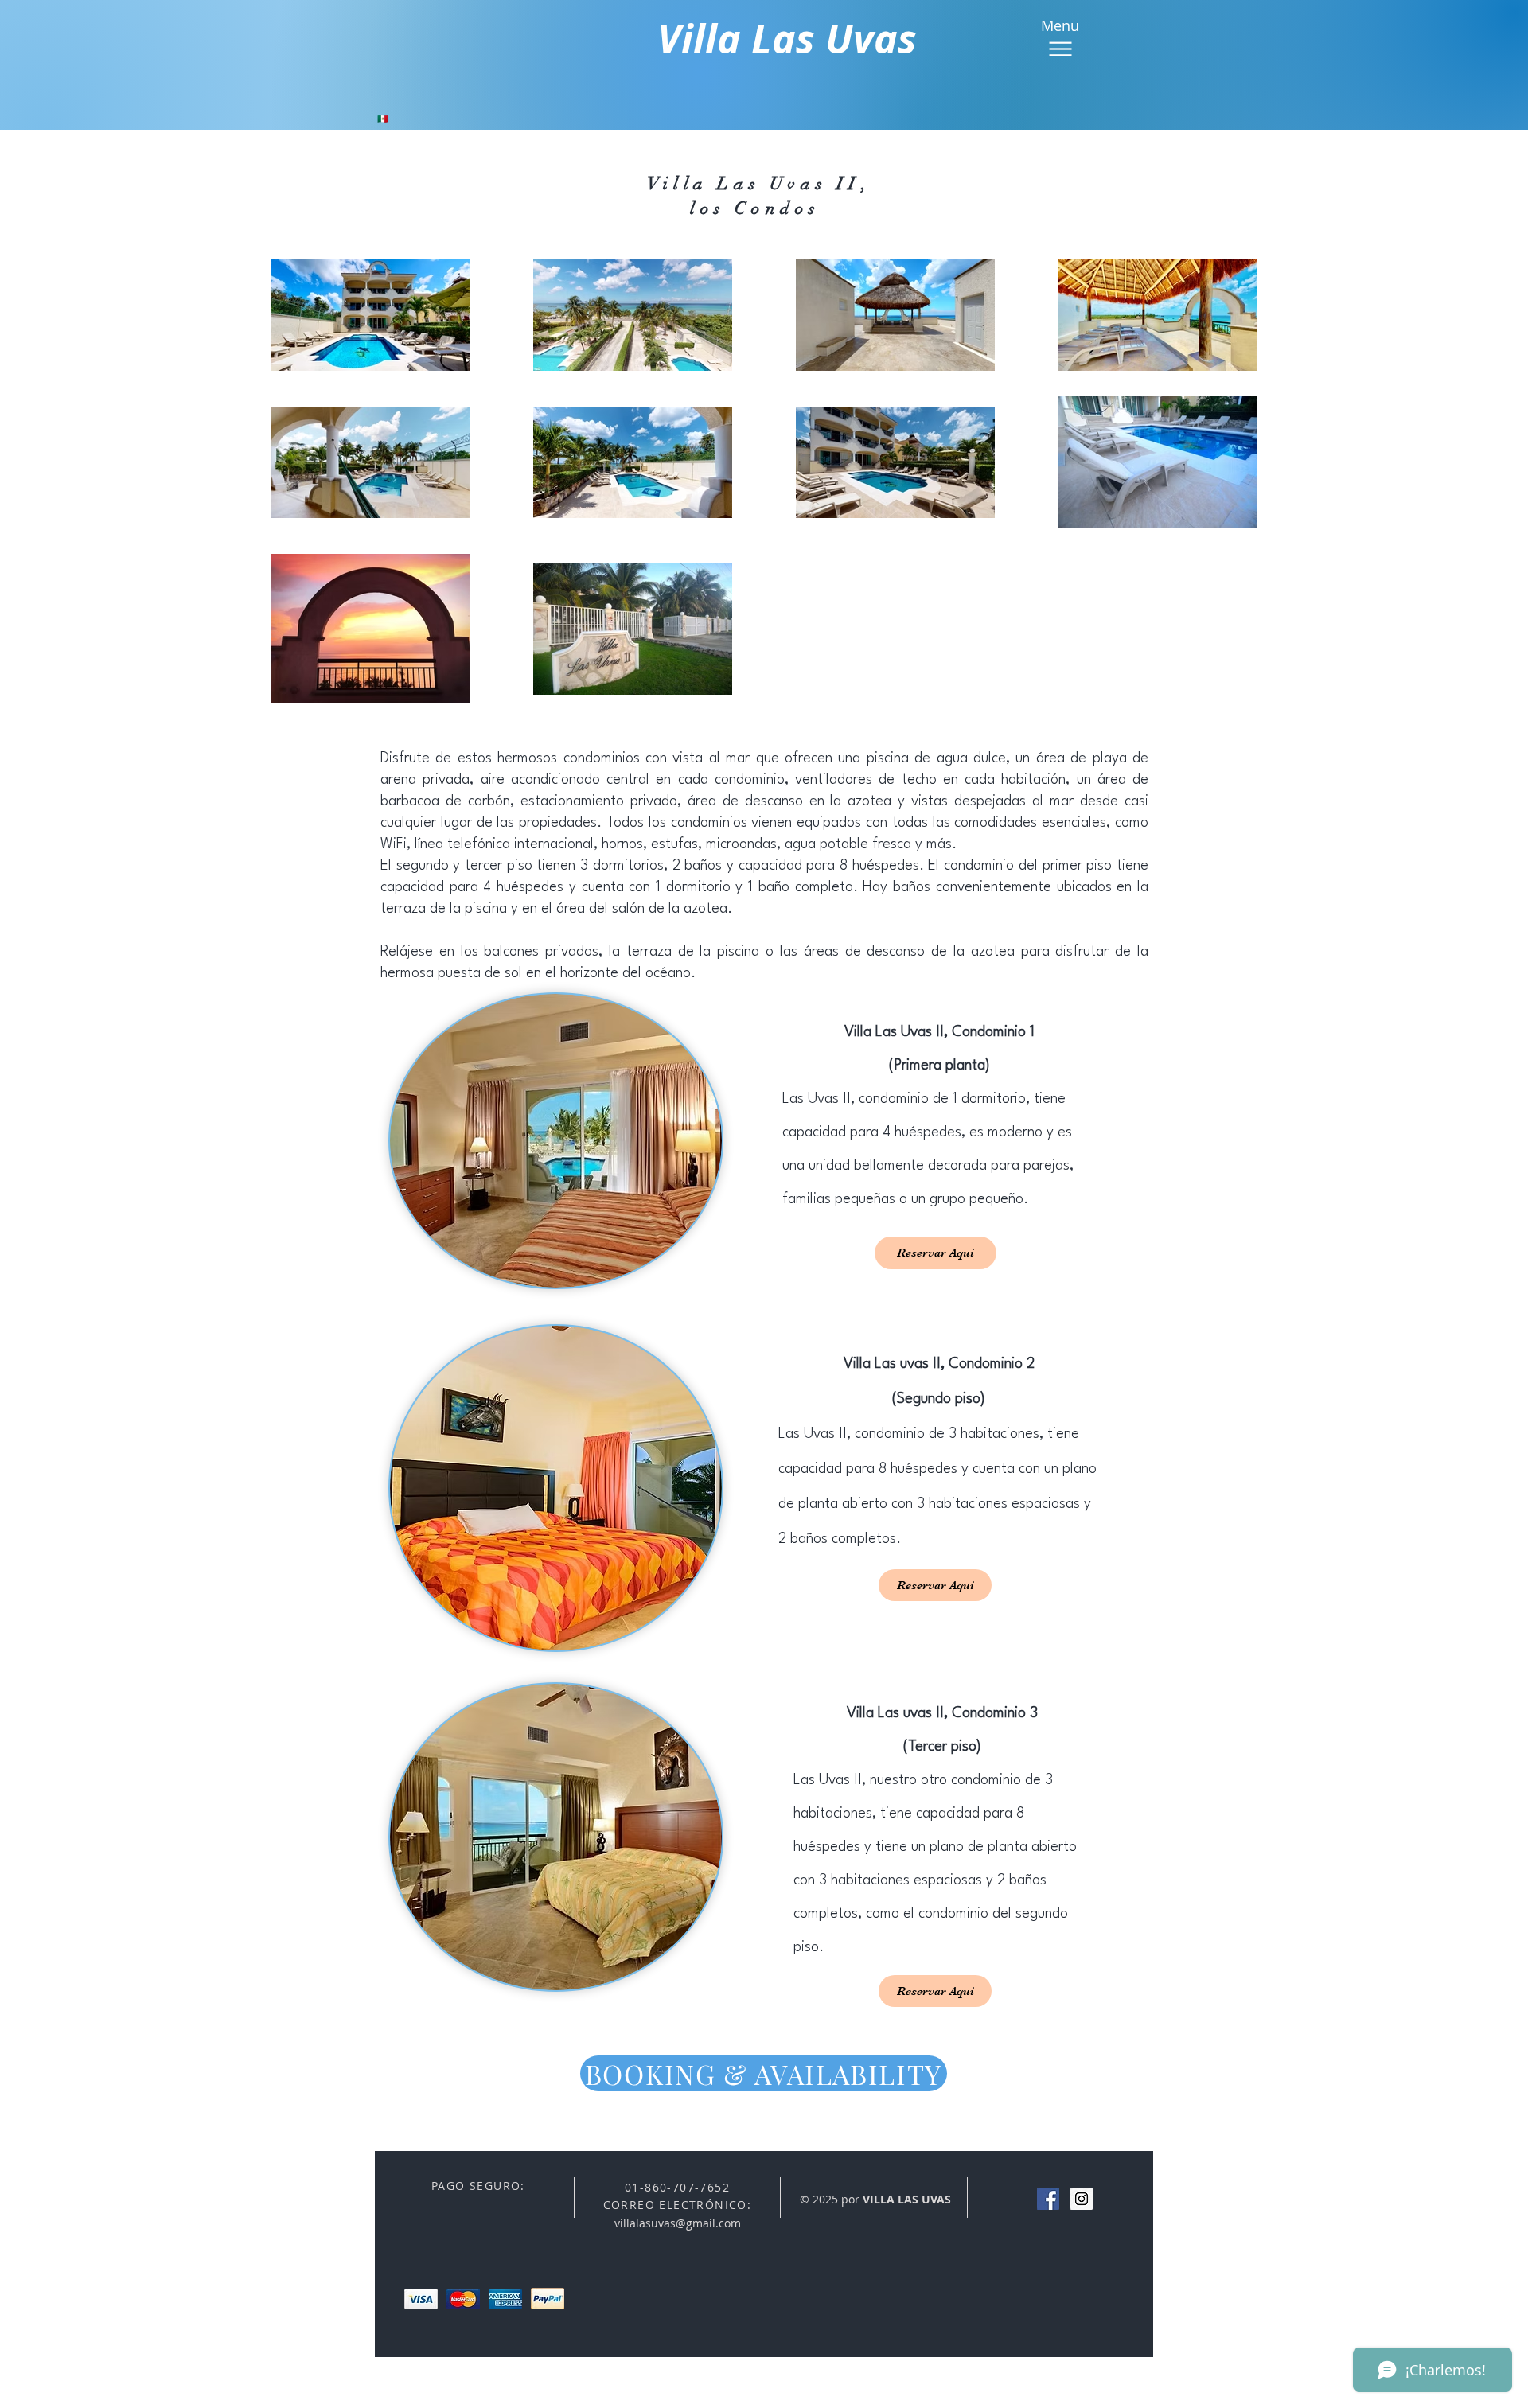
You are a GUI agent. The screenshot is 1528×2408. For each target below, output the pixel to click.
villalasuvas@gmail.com (678, 2223)
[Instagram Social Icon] (1082, 2199)
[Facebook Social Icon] (1048, 2199)
